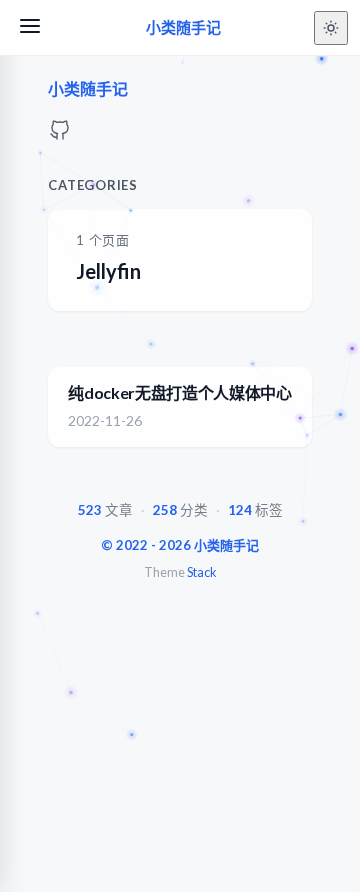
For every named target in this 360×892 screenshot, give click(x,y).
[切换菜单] (30, 27)
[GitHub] (60, 135)
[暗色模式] (331, 28)
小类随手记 (183, 27)
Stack (201, 572)
